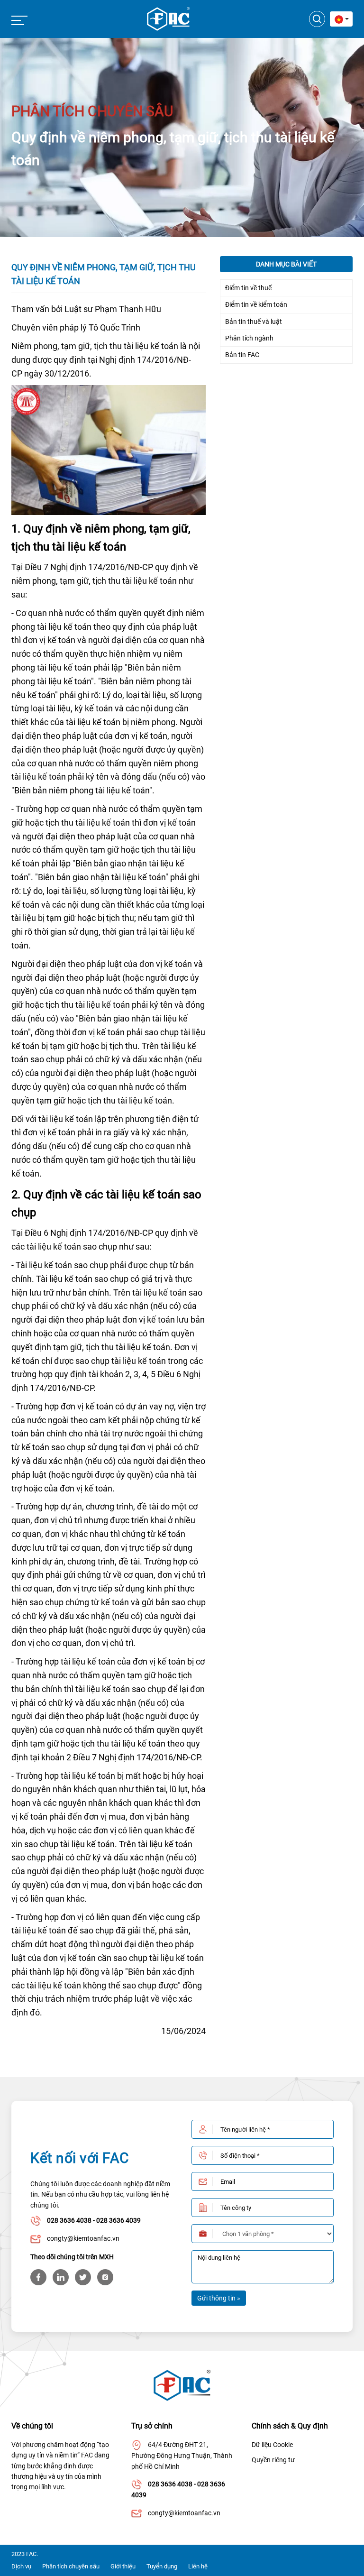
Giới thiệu (123, 2566)
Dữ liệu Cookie (272, 2445)
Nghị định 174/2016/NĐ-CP (102, 567)
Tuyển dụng (162, 2566)
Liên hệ (198, 2566)
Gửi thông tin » (219, 2298)
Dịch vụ (21, 2566)
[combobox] (341, 19)
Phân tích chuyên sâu (71, 2566)
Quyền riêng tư (273, 2460)
